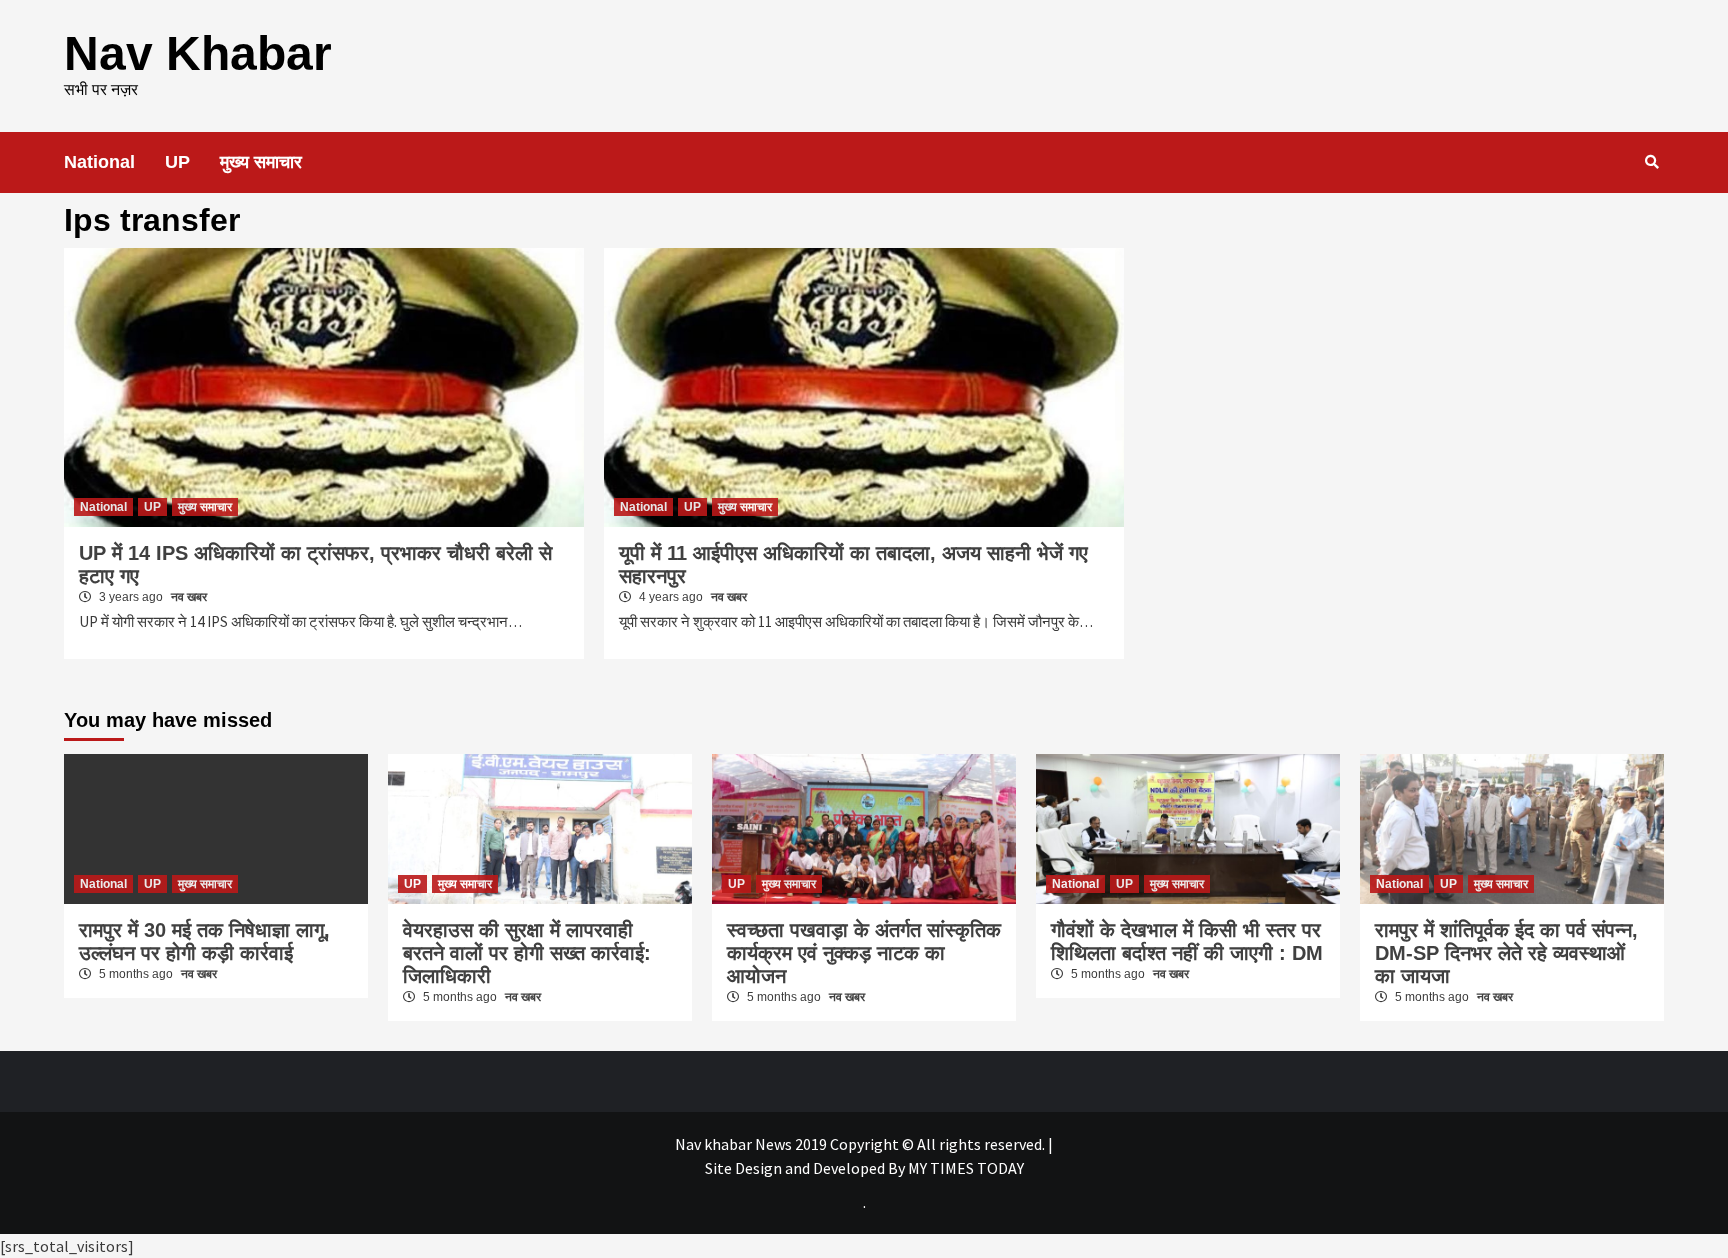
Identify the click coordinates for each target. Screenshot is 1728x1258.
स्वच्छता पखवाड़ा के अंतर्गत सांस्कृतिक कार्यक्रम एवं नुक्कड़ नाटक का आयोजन (864, 953)
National (99, 162)
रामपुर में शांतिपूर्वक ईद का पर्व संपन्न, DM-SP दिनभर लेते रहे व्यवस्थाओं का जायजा (1506, 953)
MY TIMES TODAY (966, 1168)
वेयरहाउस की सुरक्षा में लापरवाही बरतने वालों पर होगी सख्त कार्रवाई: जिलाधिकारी (527, 953)
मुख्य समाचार (261, 162)
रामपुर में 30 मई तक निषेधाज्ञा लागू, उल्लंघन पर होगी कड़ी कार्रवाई (204, 941)
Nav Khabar (198, 53)
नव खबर (189, 597)
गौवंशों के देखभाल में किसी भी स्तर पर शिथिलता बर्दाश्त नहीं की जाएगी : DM (1187, 941)
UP (177, 162)
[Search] (1651, 162)
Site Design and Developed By (806, 1168)
